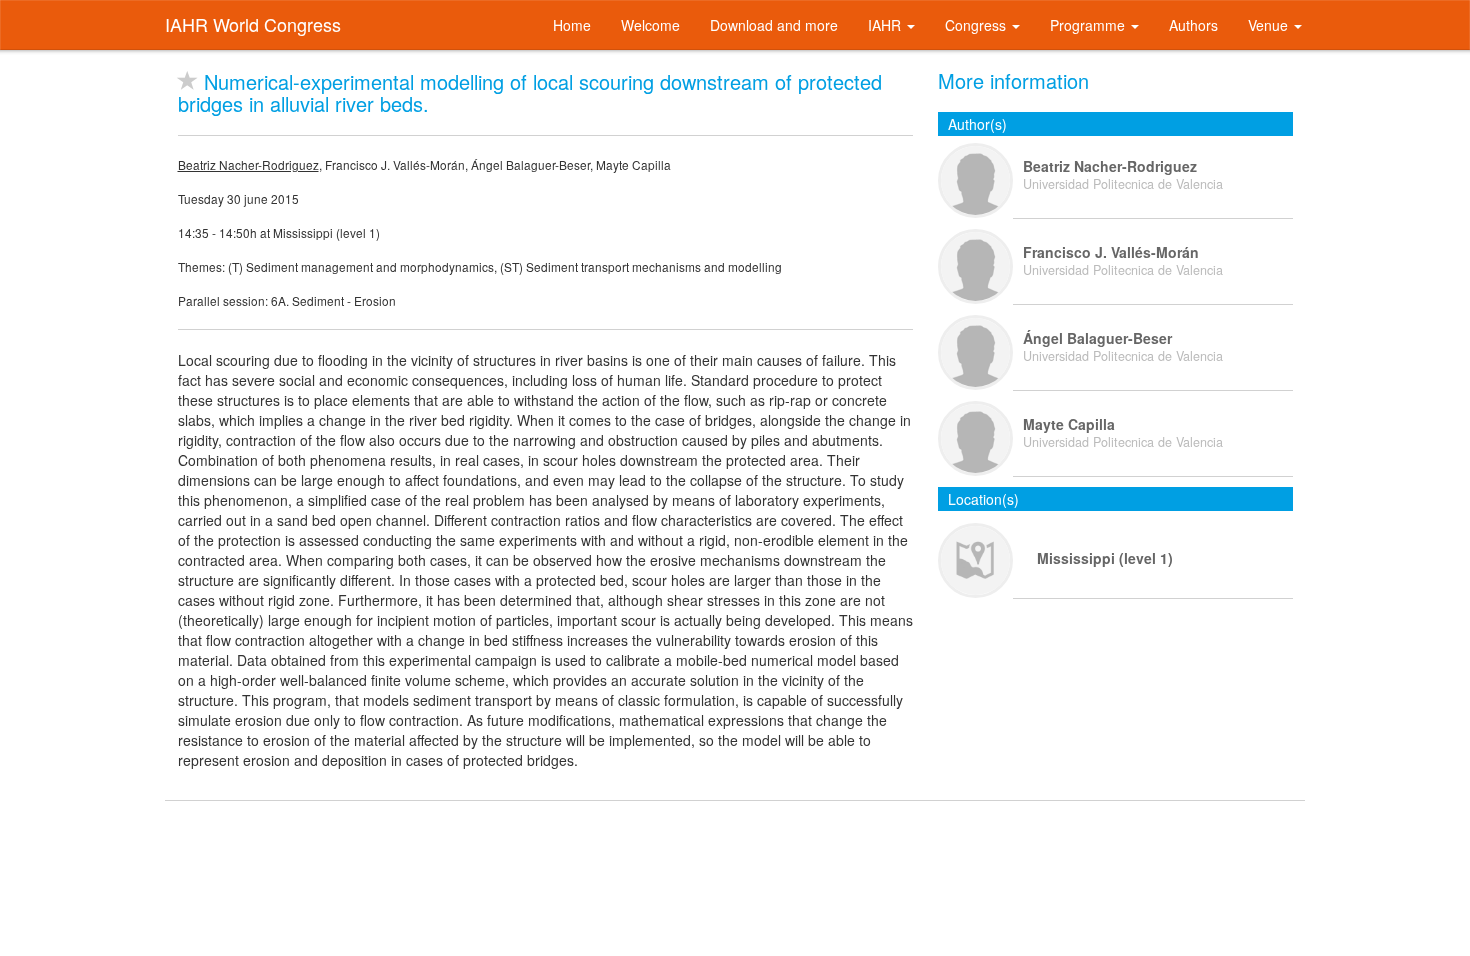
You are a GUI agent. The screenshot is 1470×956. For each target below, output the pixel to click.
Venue (1270, 25)
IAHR (886, 25)
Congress (977, 25)
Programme (1089, 25)
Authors (1193, 25)
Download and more (774, 25)
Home (572, 25)
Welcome (650, 25)
